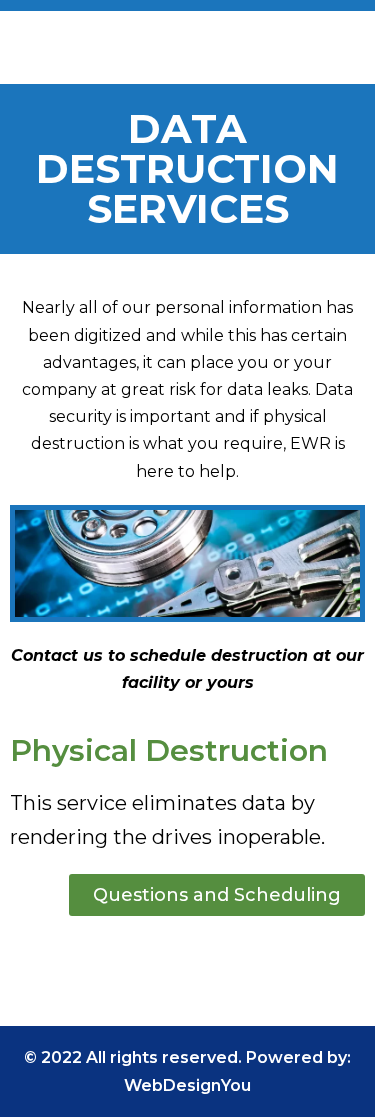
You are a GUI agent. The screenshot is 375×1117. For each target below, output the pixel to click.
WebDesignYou (187, 1085)
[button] (349, 55)
